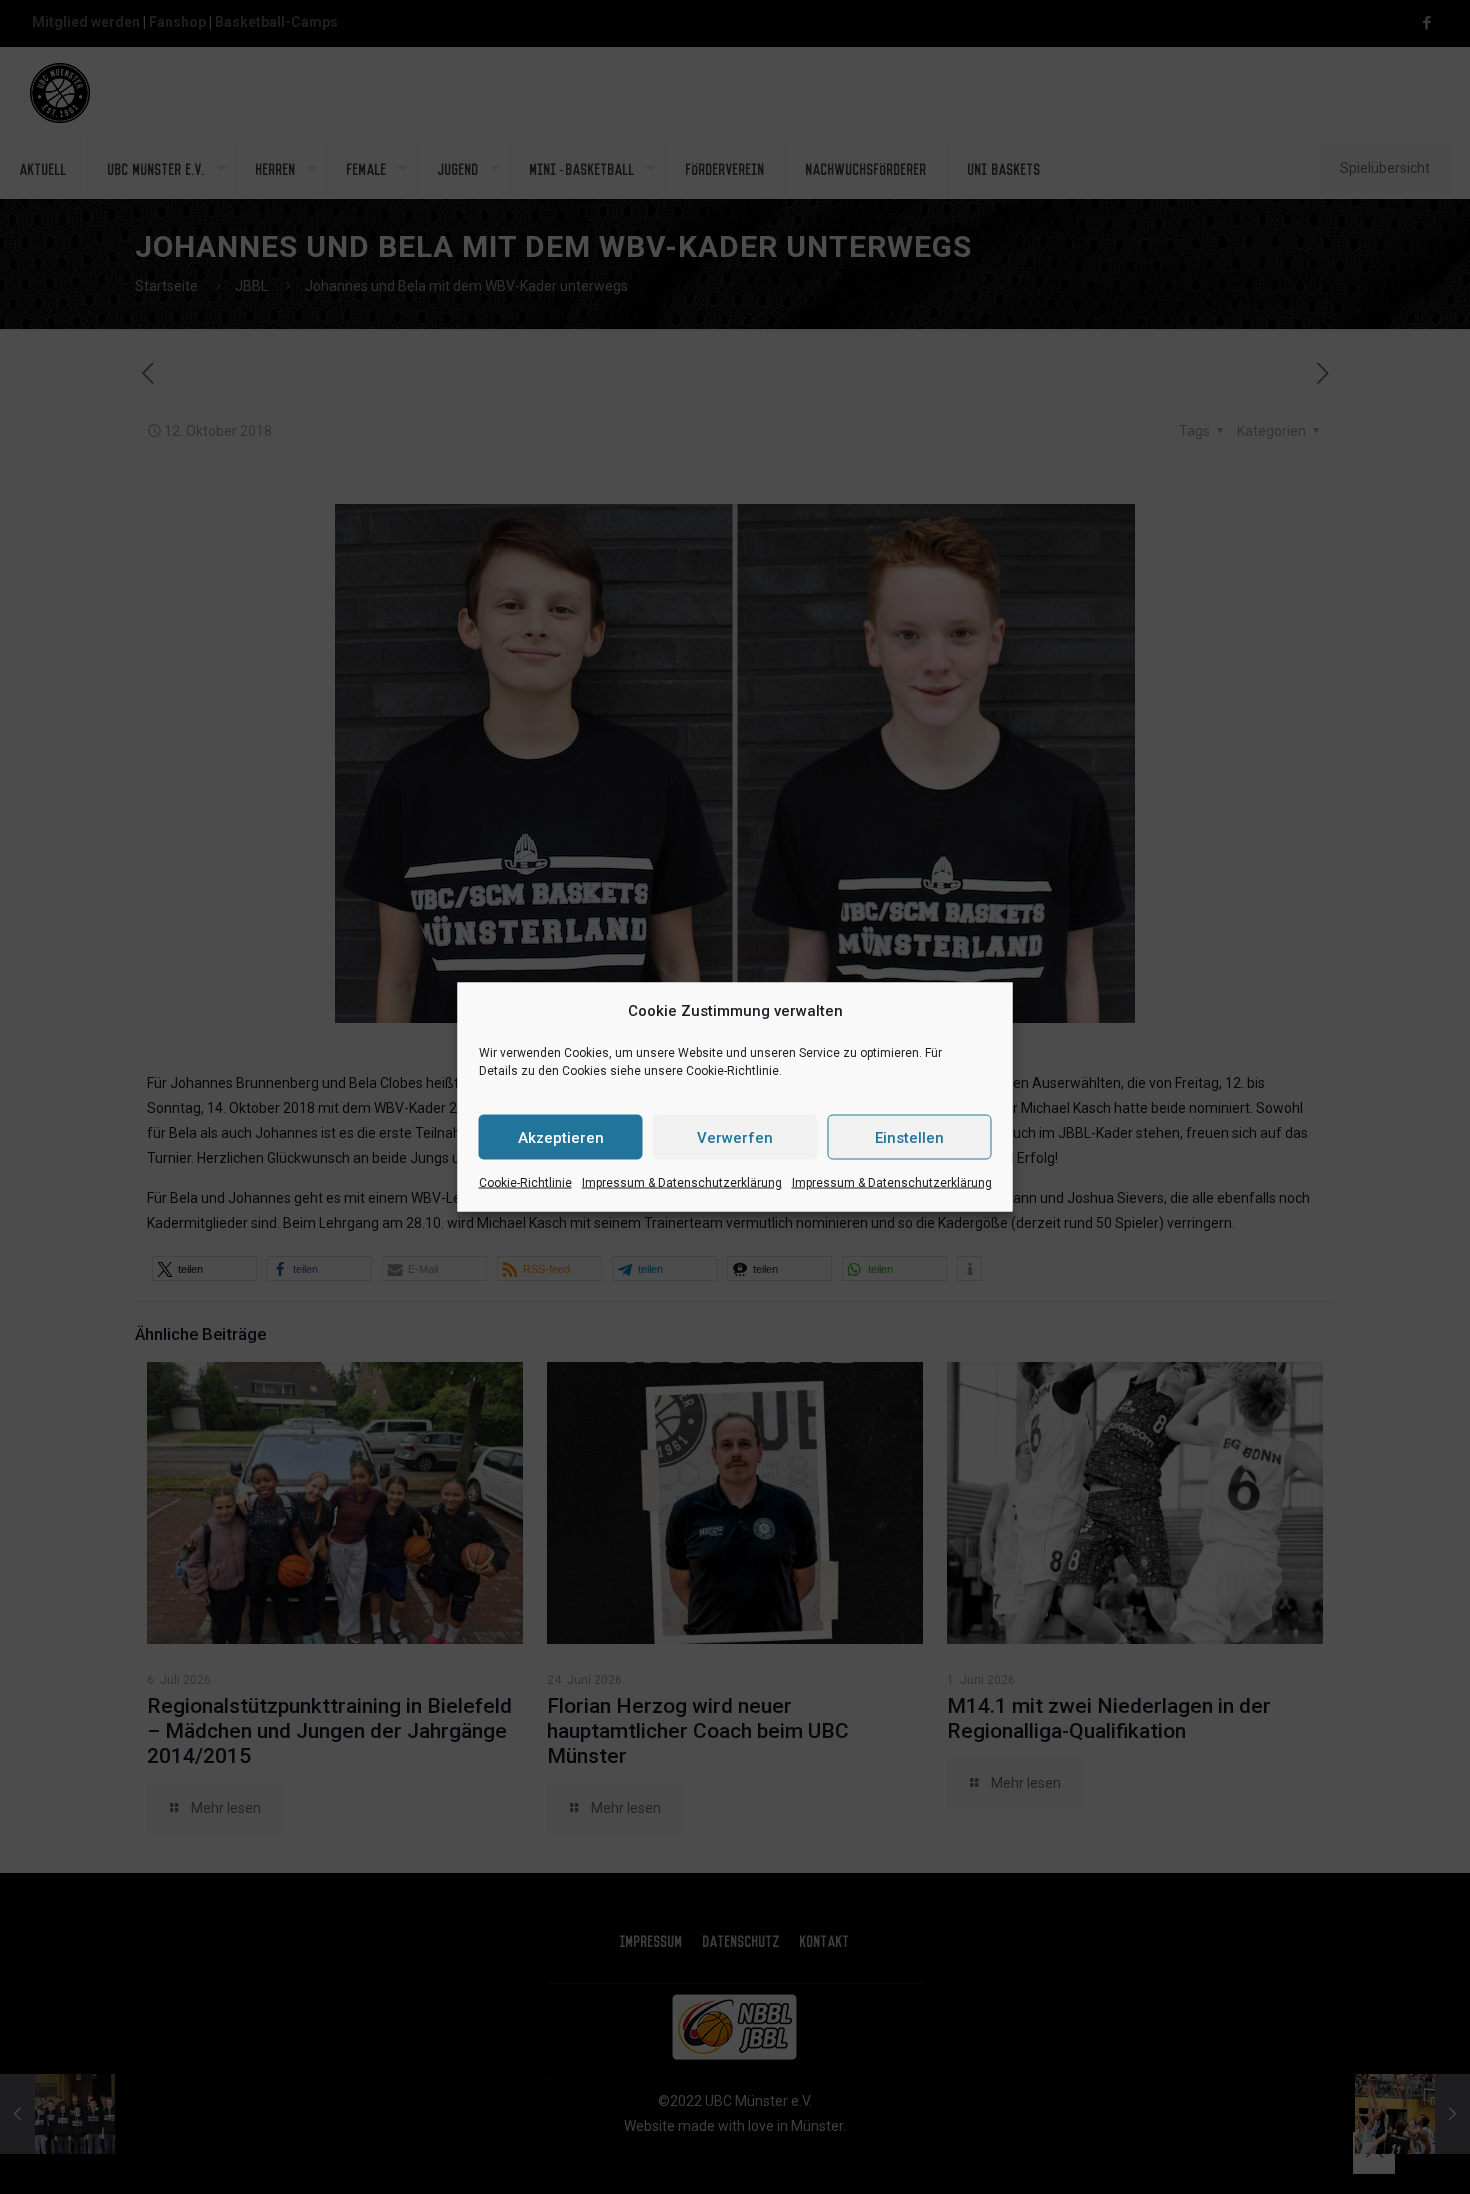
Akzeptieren (561, 1137)
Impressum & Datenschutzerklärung (682, 1183)
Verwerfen (735, 1137)
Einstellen (909, 1137)
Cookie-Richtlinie (525, 1183)
